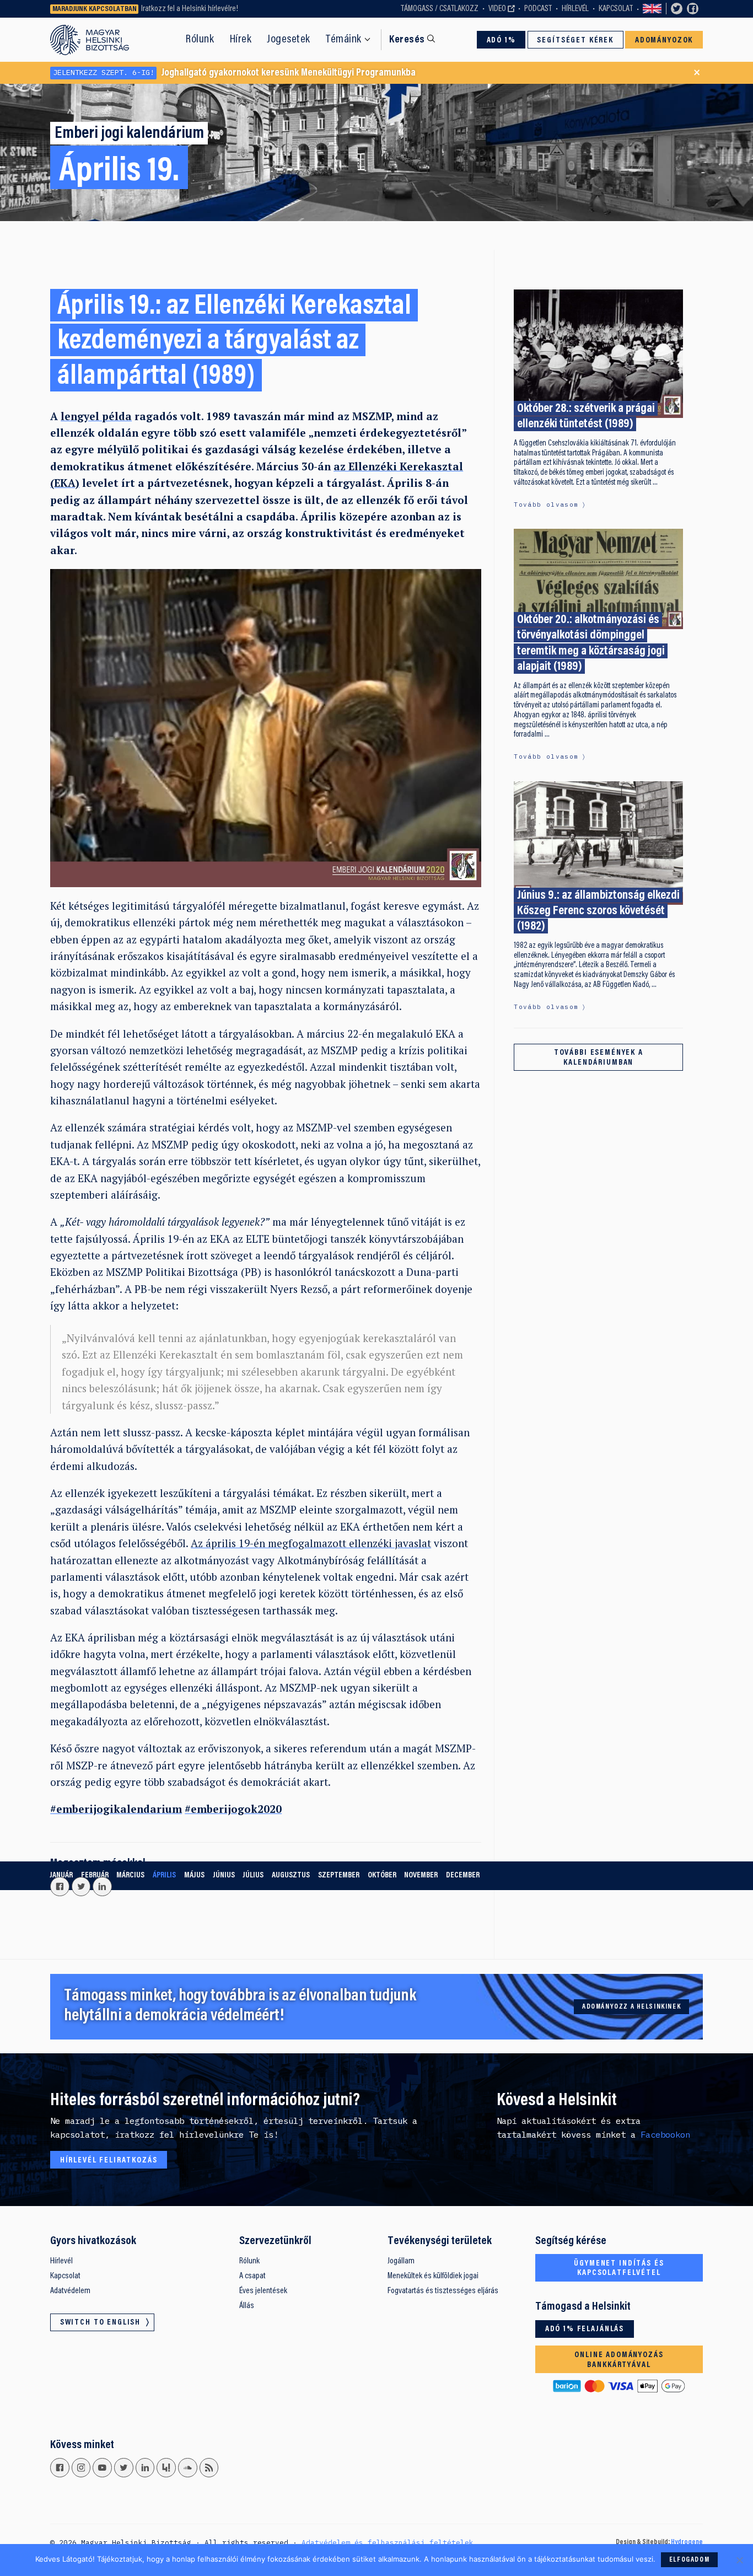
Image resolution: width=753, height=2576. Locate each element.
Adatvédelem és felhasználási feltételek (388, 2542)
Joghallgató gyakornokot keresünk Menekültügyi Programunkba (234, 73)
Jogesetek (289, 40)
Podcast (538, 9)
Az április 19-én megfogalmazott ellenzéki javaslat (311, 1543)
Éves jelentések (263, 2291)
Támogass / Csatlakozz (440, 9)
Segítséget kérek (575, 41)
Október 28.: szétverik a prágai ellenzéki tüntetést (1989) (586, 417)
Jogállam (401, 2261)
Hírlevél (575, 9)
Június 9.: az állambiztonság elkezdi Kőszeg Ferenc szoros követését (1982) (598, 911)
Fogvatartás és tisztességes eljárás (443, 2291)
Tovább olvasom (546, 505)
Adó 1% (501, 41)
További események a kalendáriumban (599, 1058)
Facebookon (665, 2134)
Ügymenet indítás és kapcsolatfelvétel (619, 2269)
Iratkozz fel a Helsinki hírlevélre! (190, 9)
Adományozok (664, 41)
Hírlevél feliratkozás (109, 2161)
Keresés (407, 40)
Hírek (241, 40)
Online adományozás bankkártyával (619, 2360)
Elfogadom (689, 2560)
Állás (247, 2306)
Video (497, 9)
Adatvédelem (70, 2291)
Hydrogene (687, 2542)
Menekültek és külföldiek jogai (433, 2276)
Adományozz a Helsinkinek (631, 2007)
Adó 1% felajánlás (585, 2329)
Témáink (344, 40)
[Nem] (739, 2560)
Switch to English (652, 9)
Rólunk (200, 40)
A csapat (252, 2276)
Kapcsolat (616, 9)
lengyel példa (96, 416)
